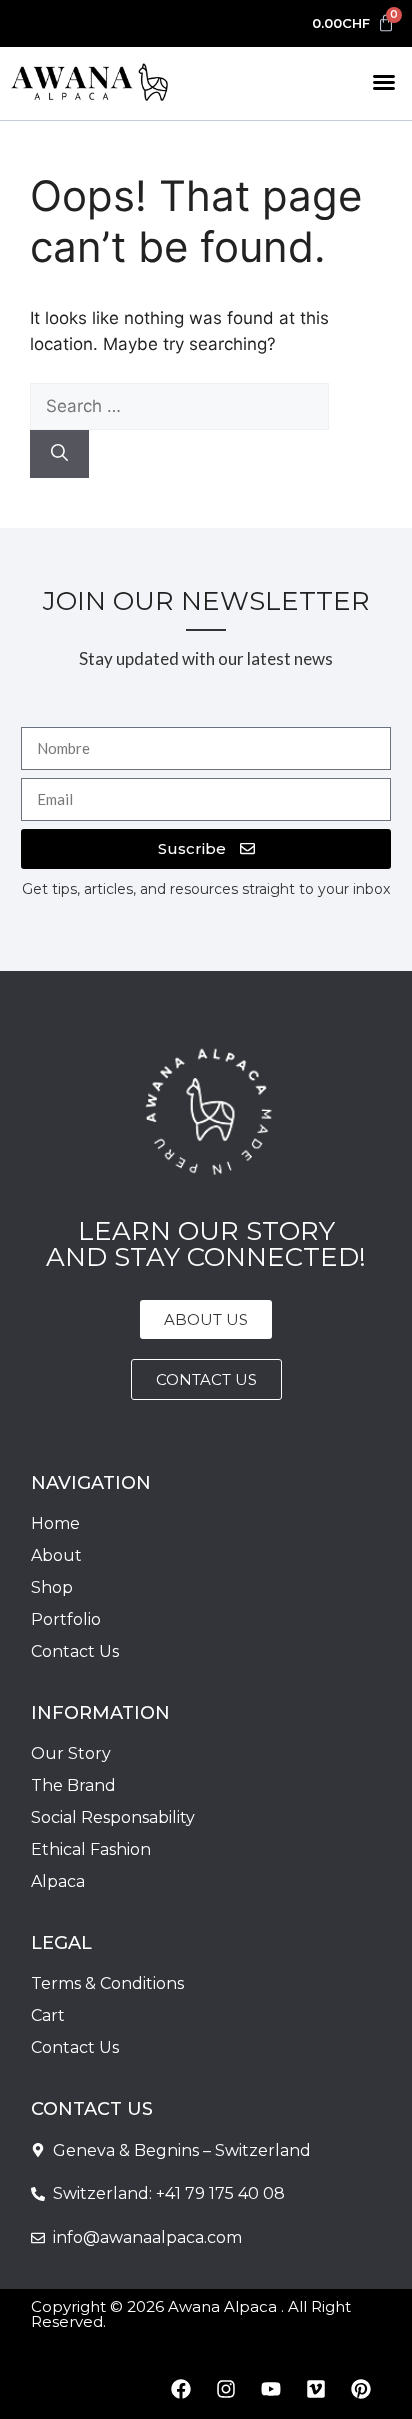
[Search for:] (179, 406)
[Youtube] (271, 2389)
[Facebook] (181, 2389)
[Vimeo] (316, 2389)
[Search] (59, 454)
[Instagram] (226, 2389)
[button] (384, 82)
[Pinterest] (361, 2389)
